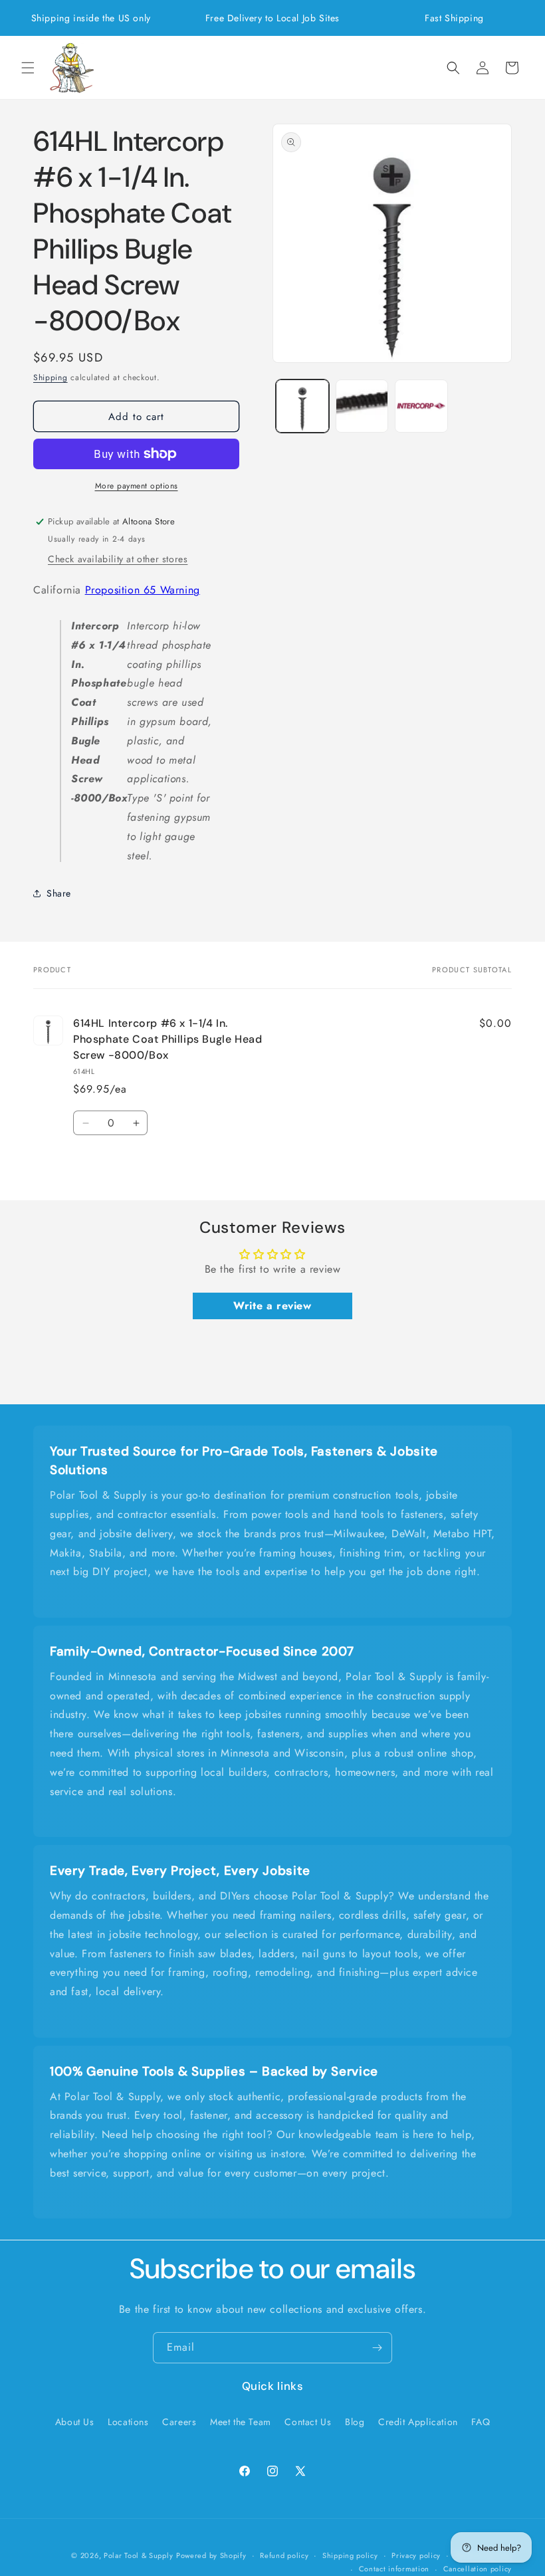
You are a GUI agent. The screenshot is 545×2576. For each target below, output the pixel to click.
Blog (355, 2422)
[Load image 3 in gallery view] (421, 406)
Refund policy (284, 2555)
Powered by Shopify (211, 2555)
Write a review (272, 1306)
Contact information (394, 2569)
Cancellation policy (478, 2569)
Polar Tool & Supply (138, 2555)
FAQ (481, 2422)
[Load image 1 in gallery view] (302, 406)
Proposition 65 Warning (143, 590)
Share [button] (59, 893)
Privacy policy (416, 2555)
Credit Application (418, 2422)
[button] (28, 68)
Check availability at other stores (118, 559)
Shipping (51, 377)
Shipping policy (350, 2555)
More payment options (137, 486)
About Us (75, 2422)
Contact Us (308, 2422)
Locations (128, 2422)
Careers (179, 2422)
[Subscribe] (377, 2348)
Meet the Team (241, 2422)
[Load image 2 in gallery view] (362, 406)
